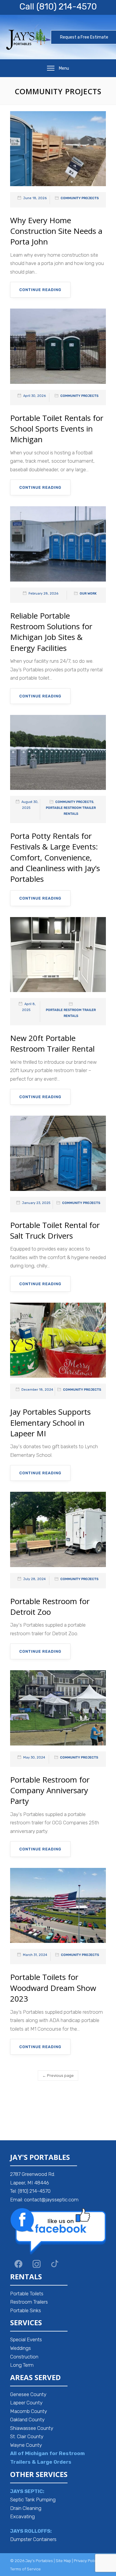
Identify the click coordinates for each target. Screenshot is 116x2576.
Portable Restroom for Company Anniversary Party (50, 1790)
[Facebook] (18, 2264)
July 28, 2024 (35, 1579)
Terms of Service (25, 2569)
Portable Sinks (26, 2310)
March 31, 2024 (35, 1955)
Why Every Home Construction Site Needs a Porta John (56, 231)
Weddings (21, 2348)
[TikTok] (55, 2264)
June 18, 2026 (35, 198)
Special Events (26, 2339)
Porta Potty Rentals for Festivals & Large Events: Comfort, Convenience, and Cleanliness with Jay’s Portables (55, 857)
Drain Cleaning (26, 2508)
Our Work (88, 594)
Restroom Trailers (29, 2302)
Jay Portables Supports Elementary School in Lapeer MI (50, 1423)
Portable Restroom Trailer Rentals (71, 811)
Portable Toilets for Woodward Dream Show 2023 (53, 1988)
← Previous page (58, 2076)
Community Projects (80, 198)
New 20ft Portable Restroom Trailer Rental (52, 1043)
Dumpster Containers (33, 2539)
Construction (24, 2357)
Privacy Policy (86, 2561)
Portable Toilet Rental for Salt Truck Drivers (55, 1230)
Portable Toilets (27, 2294)
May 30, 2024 (34, 1757)
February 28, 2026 (43, 594)
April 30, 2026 (35, 396)
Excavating (22, 2516)
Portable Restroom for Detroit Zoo (50, 1606)
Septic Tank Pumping (33, 2500)
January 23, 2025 (36, 1203)
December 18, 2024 (37, 1390)
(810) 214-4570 (67, 7)
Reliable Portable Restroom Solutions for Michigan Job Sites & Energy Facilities (51, 632)
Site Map (63, 2561)
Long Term (22, 2365)
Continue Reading (40, 290)
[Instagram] (37, 2264)
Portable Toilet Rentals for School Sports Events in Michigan (57, 429)
